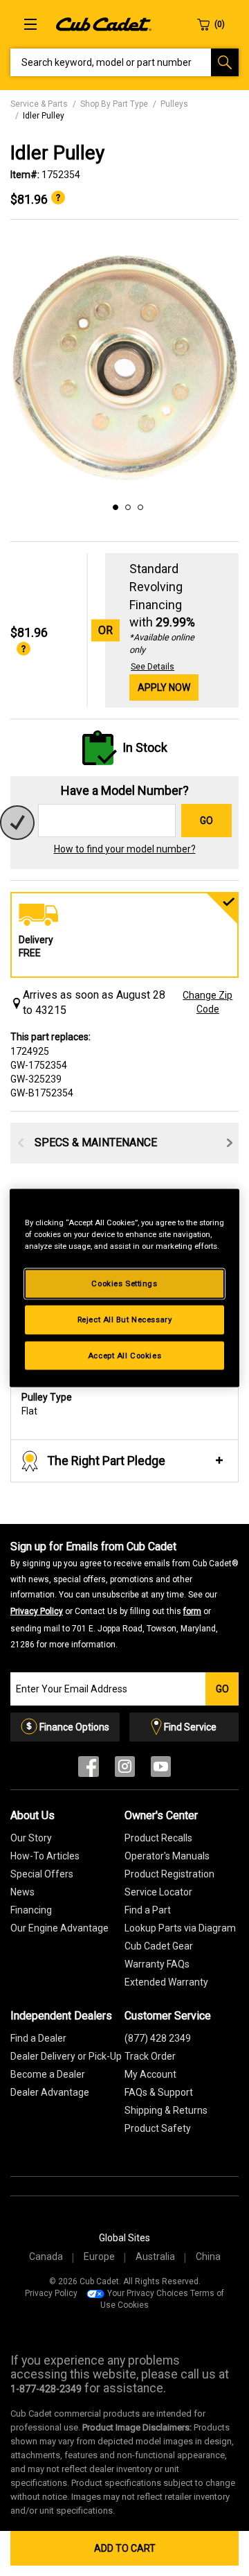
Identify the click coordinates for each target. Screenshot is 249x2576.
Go (206, 821)
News (22, 1892)
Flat (47, 1404)
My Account (150, 2074)
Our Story (31, 1838)
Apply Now (164, 687)
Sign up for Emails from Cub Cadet (124, 1595)
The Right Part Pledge (106, 1461)
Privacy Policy (37, 1611)
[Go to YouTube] (161, 1770)
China (208, 2257)
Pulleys (174, 104)
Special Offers (42, 1874)
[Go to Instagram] (125, 1770)
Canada (46, 2257)
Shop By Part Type (114, 104)
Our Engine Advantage (59, 1928)
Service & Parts (39, 104)
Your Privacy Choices (148, 2293)
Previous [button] (18, 381)
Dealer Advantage (50, 2092)
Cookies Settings (124, 1283)
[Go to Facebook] (89, 1770)
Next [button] (231, 381)
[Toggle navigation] (30, 24)
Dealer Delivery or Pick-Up (66, 2056)
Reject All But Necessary (125, 1319)
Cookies (133, 2305)
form (192, 1611)
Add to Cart (125, 2548)
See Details (153, 667)
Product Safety (158, 2128)
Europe (99, 2257)
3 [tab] (138, 505)
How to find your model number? (125, 849)
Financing (31, 1910)
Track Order (150, 2056)
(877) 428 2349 (158, 2038)
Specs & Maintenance (96, 1142)
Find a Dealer (38, 2038)
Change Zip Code (207, 1002)
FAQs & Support (159, 2092)
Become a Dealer (48, 2074)
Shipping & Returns (166, 2110)
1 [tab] (113, 505)
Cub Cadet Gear (159, 1946)
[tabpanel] (124, 367)
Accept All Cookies (124, 1355)
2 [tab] (126, 505)
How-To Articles (45, 1856)
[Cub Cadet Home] (104, 24)
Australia (155, 2257)
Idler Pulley (44, 116)
